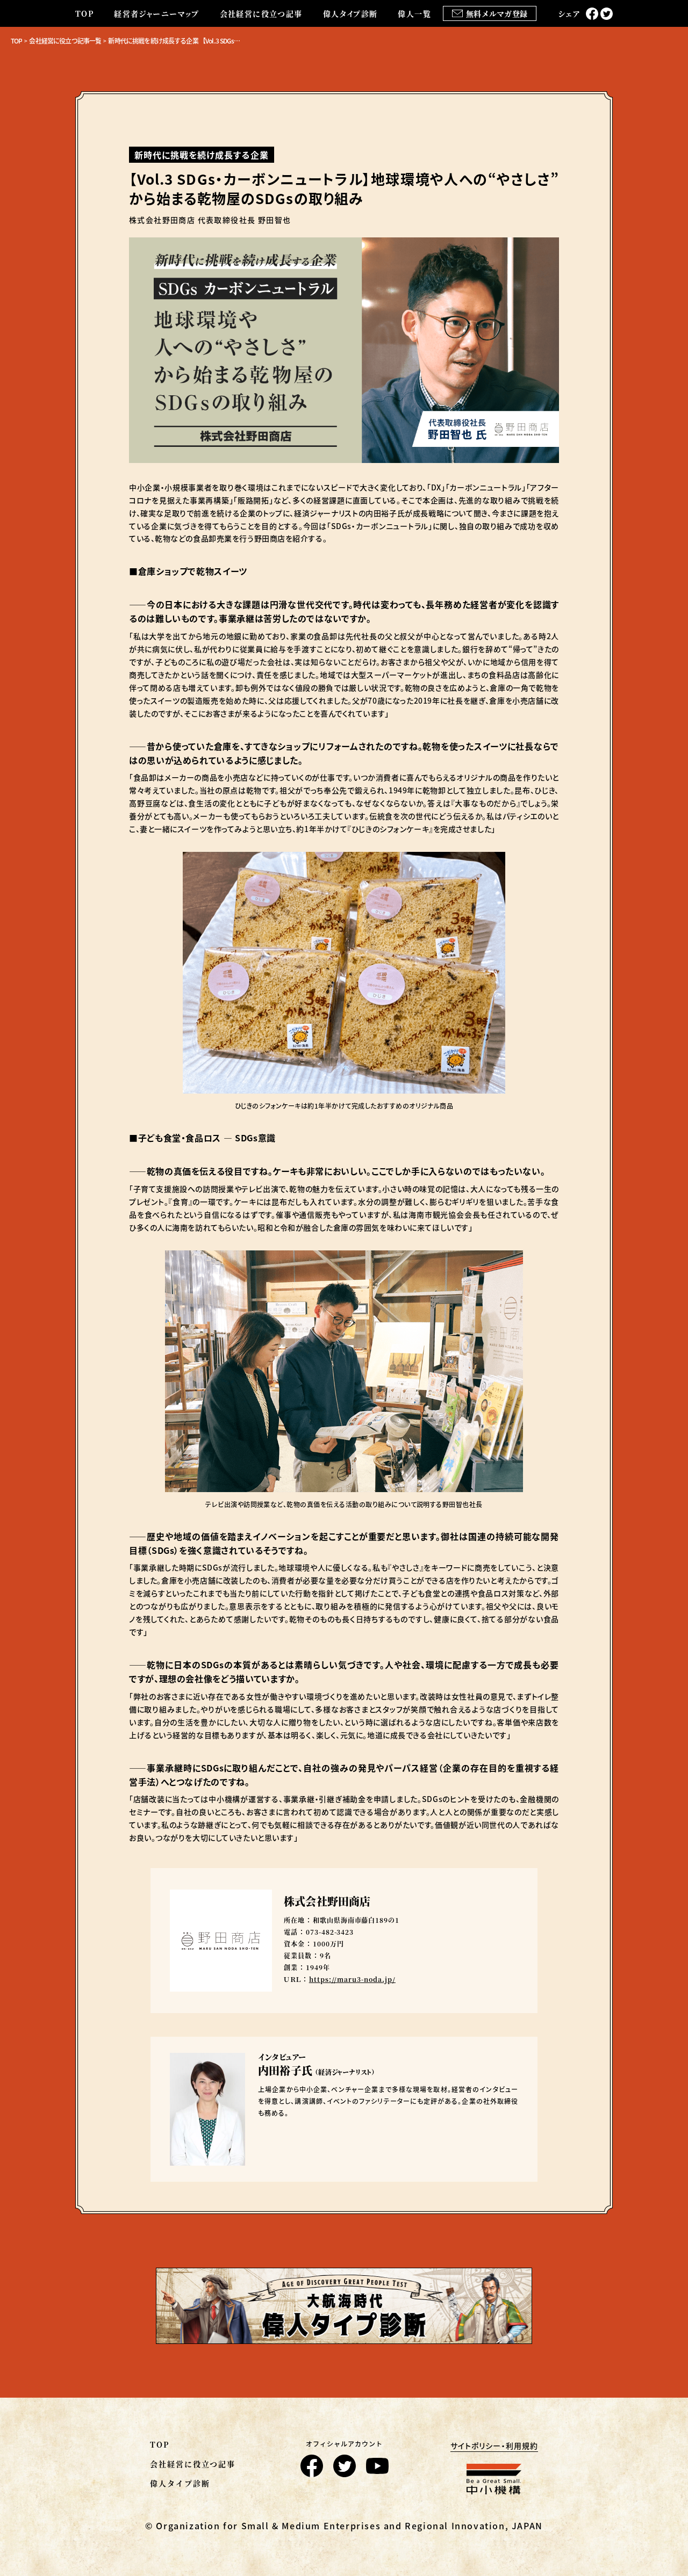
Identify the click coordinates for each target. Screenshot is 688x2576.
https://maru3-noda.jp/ (352, 1979)
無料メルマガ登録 (497, 13)
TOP (84, 13)
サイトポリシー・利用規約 (494, 2446)
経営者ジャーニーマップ (156, 13)
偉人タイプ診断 (350, 13)
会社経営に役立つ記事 (261, 13)
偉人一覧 (414, 13)
